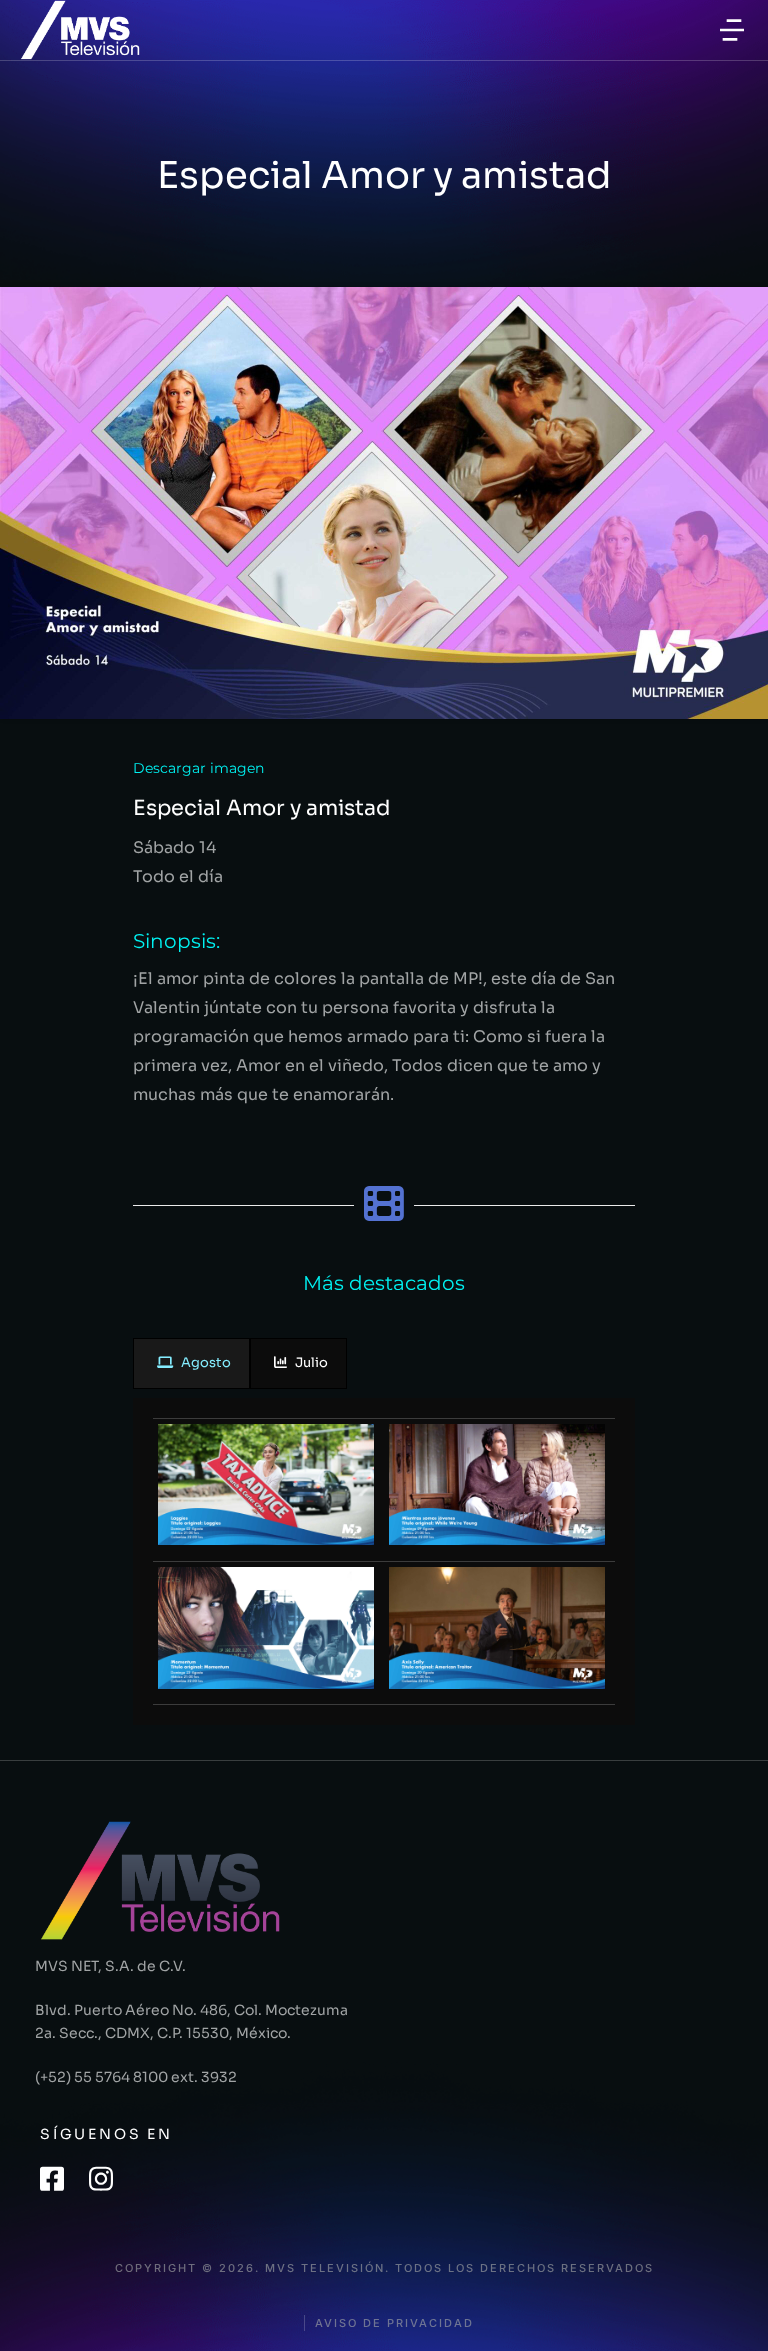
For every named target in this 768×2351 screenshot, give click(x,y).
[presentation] (191, 1363)
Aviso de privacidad (394, 2323)
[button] (732, 30)
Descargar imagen (198, 768)
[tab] (191, 1363)
